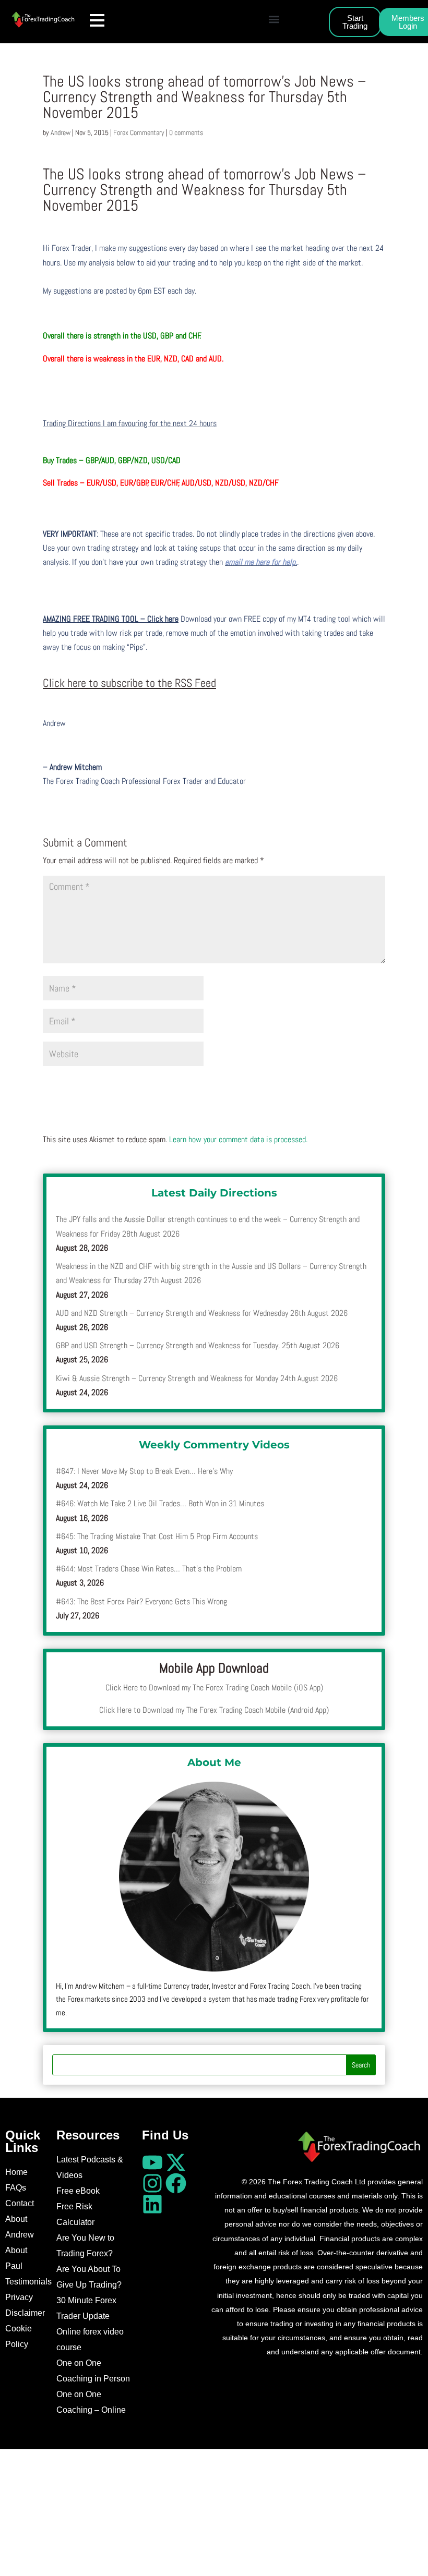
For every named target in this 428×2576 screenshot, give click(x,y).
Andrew (61, 132)
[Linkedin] (152, 2204)
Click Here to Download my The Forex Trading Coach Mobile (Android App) (214, 1710)
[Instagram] (152, 2183)
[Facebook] (176, 2183)
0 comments (186, 132)
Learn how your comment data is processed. (238, 1139)
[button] (274, 19)
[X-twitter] (176, 2162)
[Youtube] (152, 2162)
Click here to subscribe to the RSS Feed (129, 683)
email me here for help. (261, 562)
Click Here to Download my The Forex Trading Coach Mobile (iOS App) (214, 1688)
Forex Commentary (139, 132)
